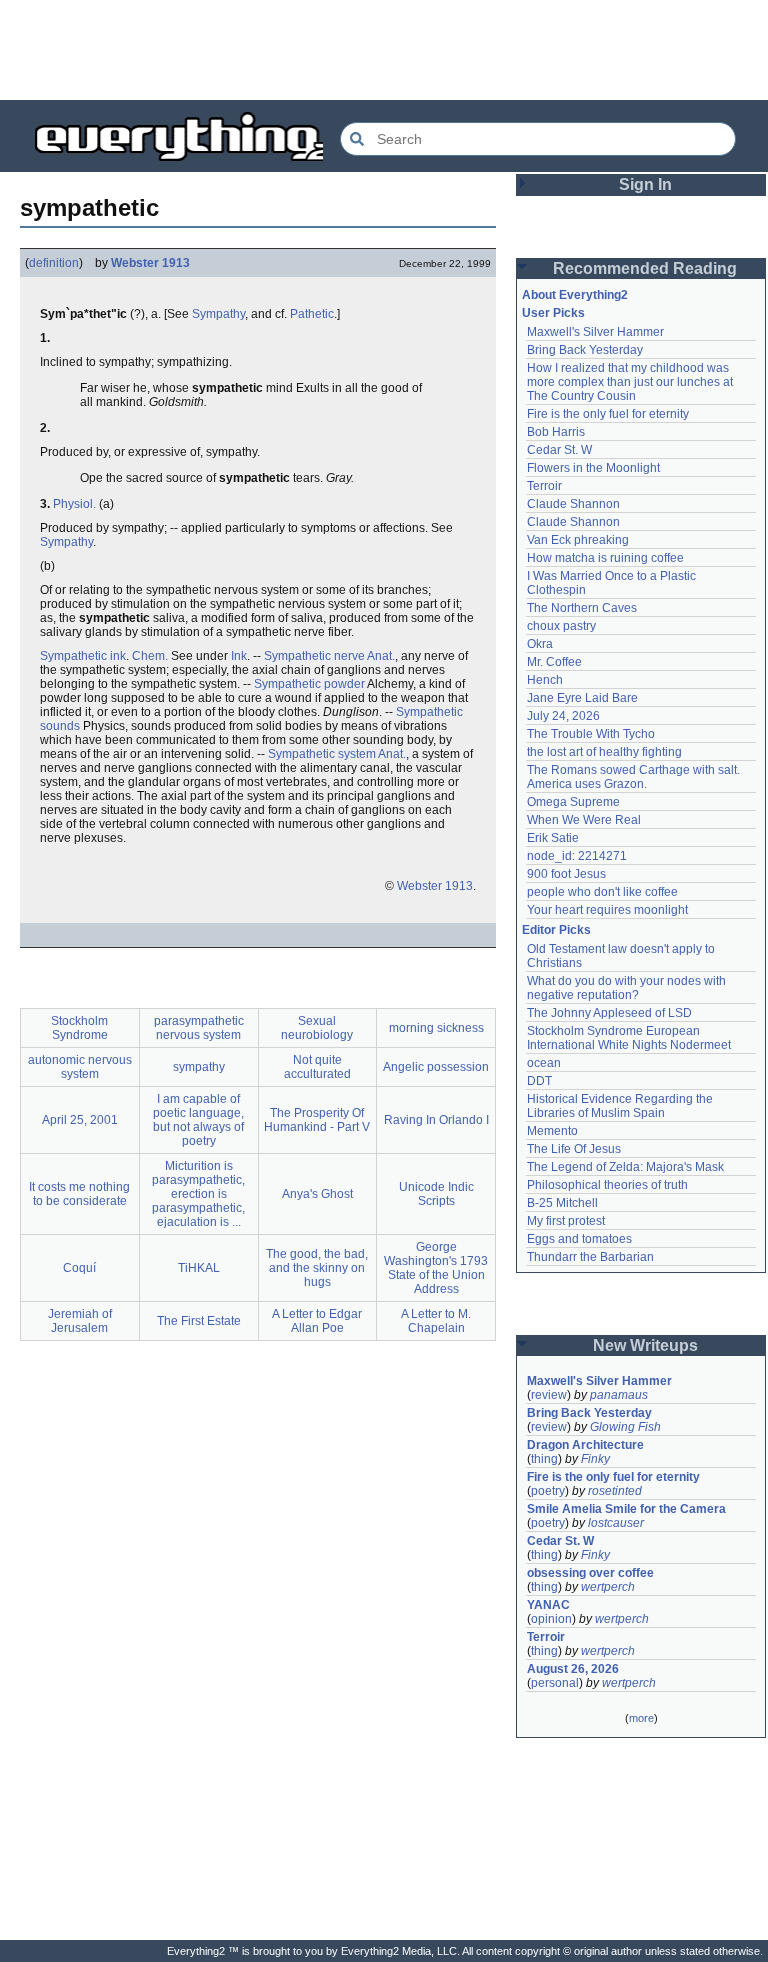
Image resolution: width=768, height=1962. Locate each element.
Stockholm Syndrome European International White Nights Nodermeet (629, 1038)
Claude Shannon (573, 504)
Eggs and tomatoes (579, 1239)
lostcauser (616, 1523)
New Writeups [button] (645, 1345)
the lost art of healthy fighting (604, 752)
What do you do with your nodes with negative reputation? (628, 988)
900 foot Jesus (566, 874)
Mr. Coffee (554, 662)
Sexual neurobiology (317, 1028)
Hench (545, 680)
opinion (551, 1619)
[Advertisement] (384, 50)
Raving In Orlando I (436, 1120)
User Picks (553, 313)
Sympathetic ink (83, 656)
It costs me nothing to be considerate (79, 1194)
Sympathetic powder (309, 684)
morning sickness (436, 1028)
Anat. (381, 656)
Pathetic (312, 314)
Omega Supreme (573, 802)
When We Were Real (584, 820)
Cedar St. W (559, 450)
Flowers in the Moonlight (593, 468)
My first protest (566, 1221)
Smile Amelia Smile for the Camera (626, 1509)
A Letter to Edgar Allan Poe (317, 1321)
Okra (540, 644)
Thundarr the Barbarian (590, 1257)
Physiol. (74, 504)
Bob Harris (556, 432)
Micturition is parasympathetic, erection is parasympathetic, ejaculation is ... (198, 1194)
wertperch (608, 1587)
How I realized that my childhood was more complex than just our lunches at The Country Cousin (631, 382)
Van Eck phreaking (578, 540)
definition (54, 263)
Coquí (79, 1268)
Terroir (544, 486)
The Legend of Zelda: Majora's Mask (625, 1167)
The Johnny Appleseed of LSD (609, 1013)
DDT (539, 1081)
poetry (548, 1491)
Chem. (150, 656)
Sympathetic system (322, 754)
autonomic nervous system (80, 1067)
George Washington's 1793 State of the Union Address (436, 1268)
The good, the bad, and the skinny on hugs (317, 1268)
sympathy (199, 1067)
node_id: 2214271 (577, 856)
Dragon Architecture (585, 1445)
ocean (544, 1063)
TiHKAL (199, 1268)
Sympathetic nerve (314, 656)
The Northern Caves (582, 608)
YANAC (548, 1605)
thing (544, 1459)
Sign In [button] (645, 184)
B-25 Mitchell (562, 1203)
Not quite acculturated (317, 1067)
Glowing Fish (625, 1427)
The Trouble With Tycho (591, 734)
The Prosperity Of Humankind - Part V (317, 1120)
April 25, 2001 (80, 1120)
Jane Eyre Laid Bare (582, 698)
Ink (239, 656)
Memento (552, 1131)
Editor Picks (556, 930)
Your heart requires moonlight (607, 910)
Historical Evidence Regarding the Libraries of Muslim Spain (621, 1106)
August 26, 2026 (573, 1669)
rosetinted (615, 1491)
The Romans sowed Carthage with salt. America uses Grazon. (634, 777)
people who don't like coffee (602, 892)
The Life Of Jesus (574, 1149)
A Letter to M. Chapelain (436, 1321)
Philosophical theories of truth (607, 1185)
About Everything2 (575, 295)
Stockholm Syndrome (79, 1028)
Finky (595, 1459)
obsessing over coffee (590, 1573)
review (549, 1395)
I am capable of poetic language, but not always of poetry (198, 1120)
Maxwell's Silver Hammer (595, 332)
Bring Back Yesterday (585, 350)
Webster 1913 (150, 263)
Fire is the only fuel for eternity (608, 414)
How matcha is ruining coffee (605, 558)
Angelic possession (436, 1067)
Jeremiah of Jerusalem (80, 1321)
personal (555, 1683)
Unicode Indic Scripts (436, 1194)
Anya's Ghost (317, 1194)
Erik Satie (553, 838)
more (641, 1718)
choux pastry (561, 626)
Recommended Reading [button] (645, 268)
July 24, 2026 (563, 716)
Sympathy (218, 314)
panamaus (619, 1395)
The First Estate (199, 1321)
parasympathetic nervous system (199, 1028)
